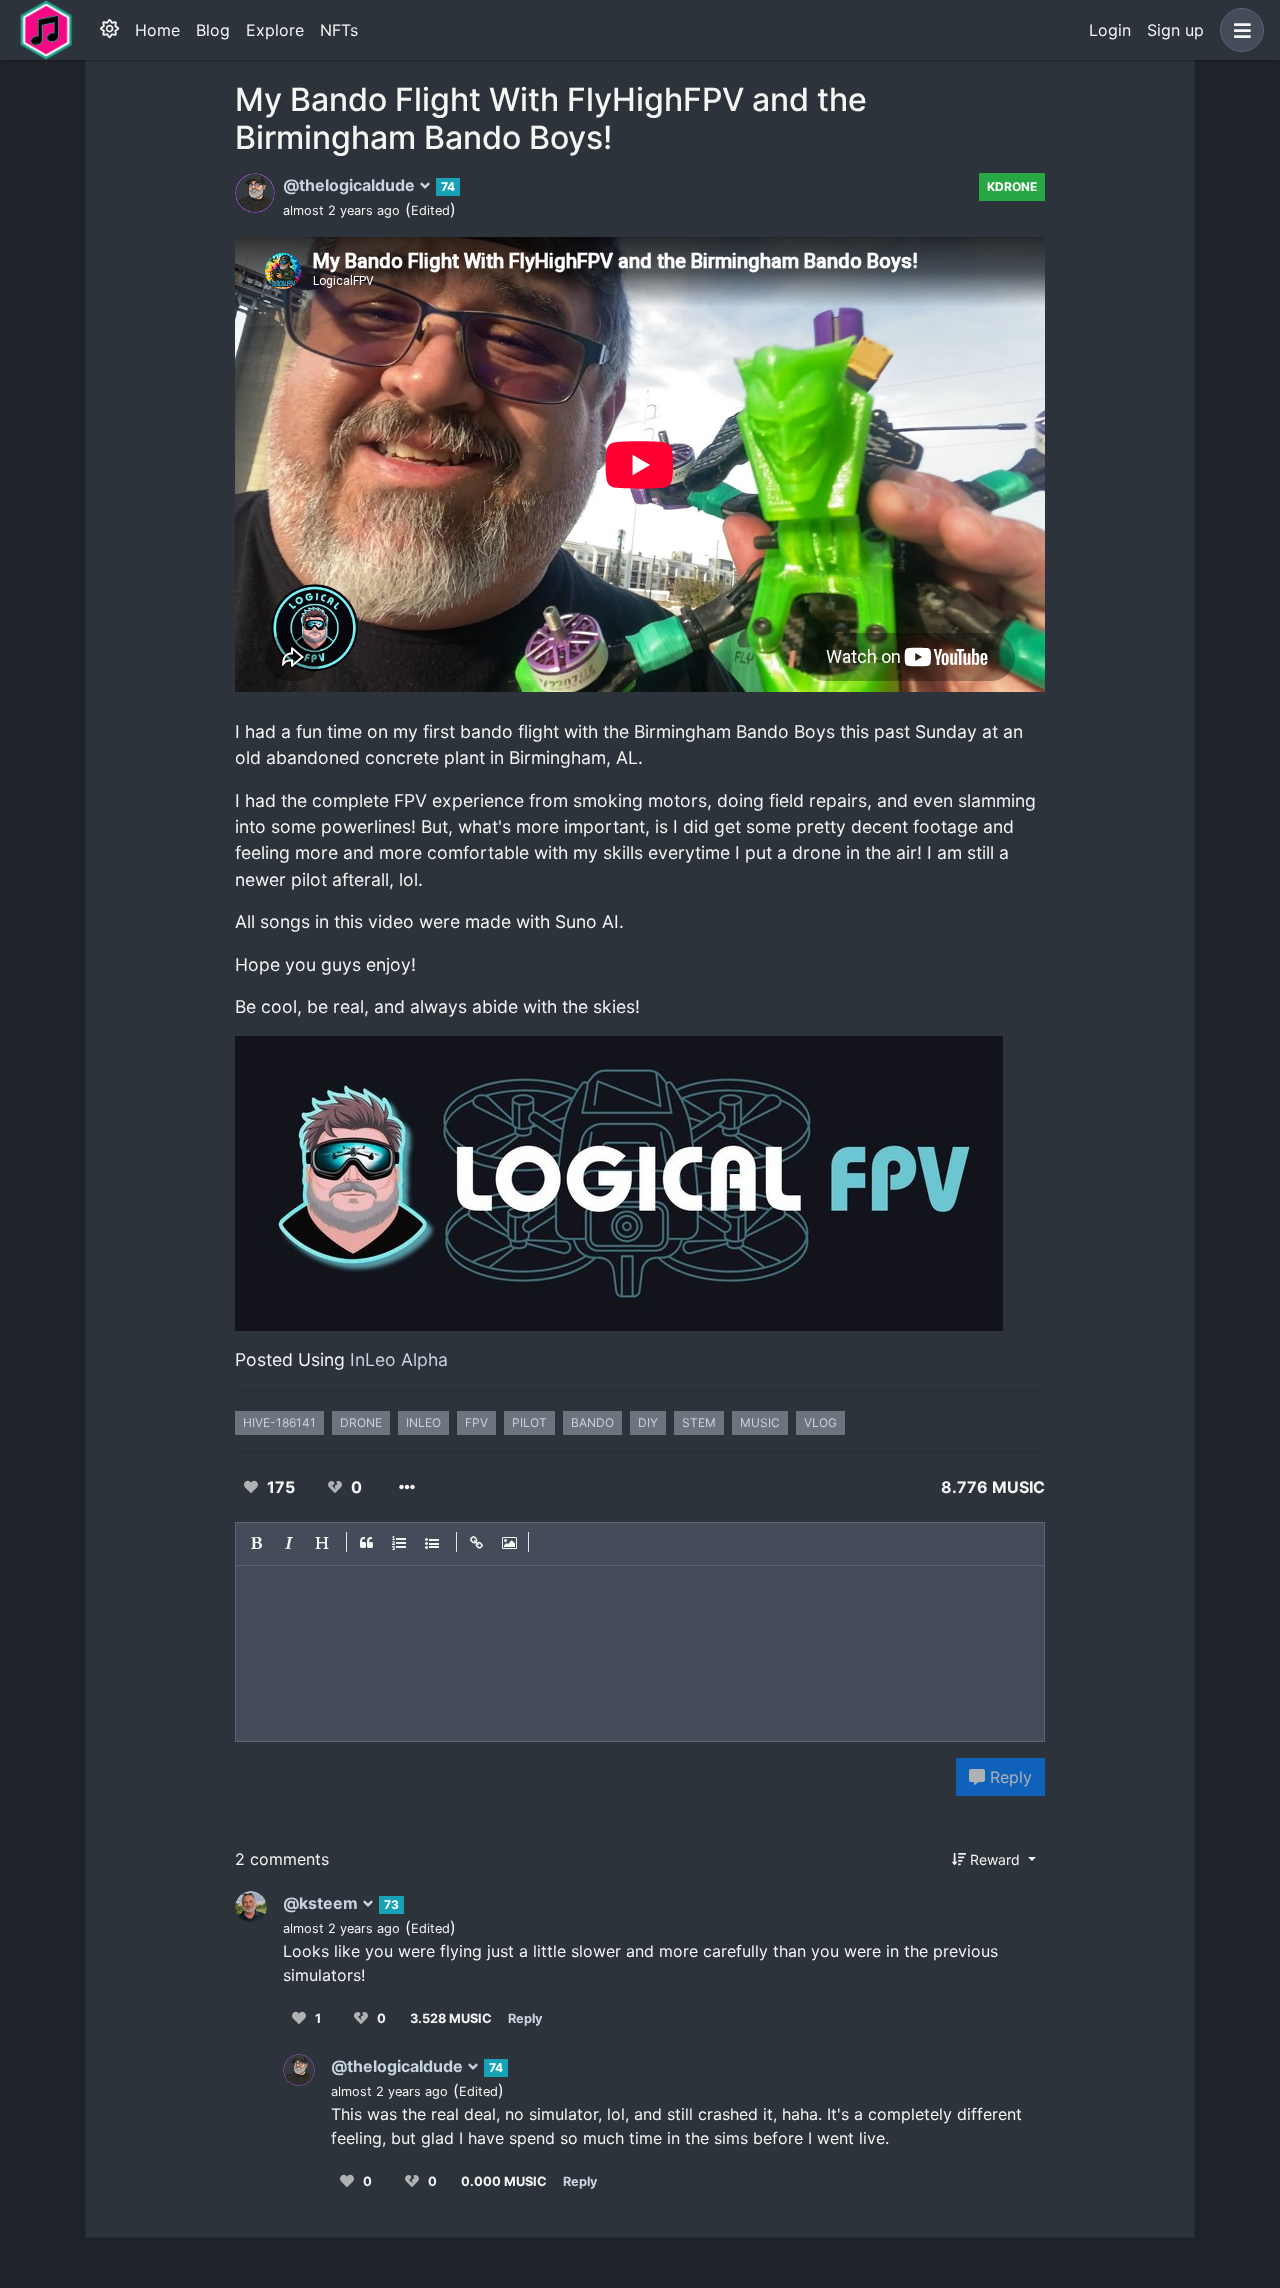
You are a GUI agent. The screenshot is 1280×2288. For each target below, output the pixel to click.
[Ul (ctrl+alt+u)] (433, 1544)
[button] (1238, 30)
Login (1110, 30)
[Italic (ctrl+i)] (290, 1544)
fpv (476, 1422)
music (760, 1422)
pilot (529, 1422)
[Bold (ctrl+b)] (257, 1544)
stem (699, 1422)
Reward (995, 1859)
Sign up (1175, 30)
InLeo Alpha (399, 1359)
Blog (213, 30)
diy (648, 1422)
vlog (820, 1422)
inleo (423, 1422)
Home (157, 30)
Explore (275, 30)
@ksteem (322, 1903)
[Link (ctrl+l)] (477, 1544)
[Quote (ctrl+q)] (367, 1544)
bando (592, 1422)
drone (361, 1422)
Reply (1008, 1777)
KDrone (1012, 186)
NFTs (339, 30)
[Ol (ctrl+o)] (400, 1544)
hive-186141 (279, 1422)
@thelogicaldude (351, 185)
